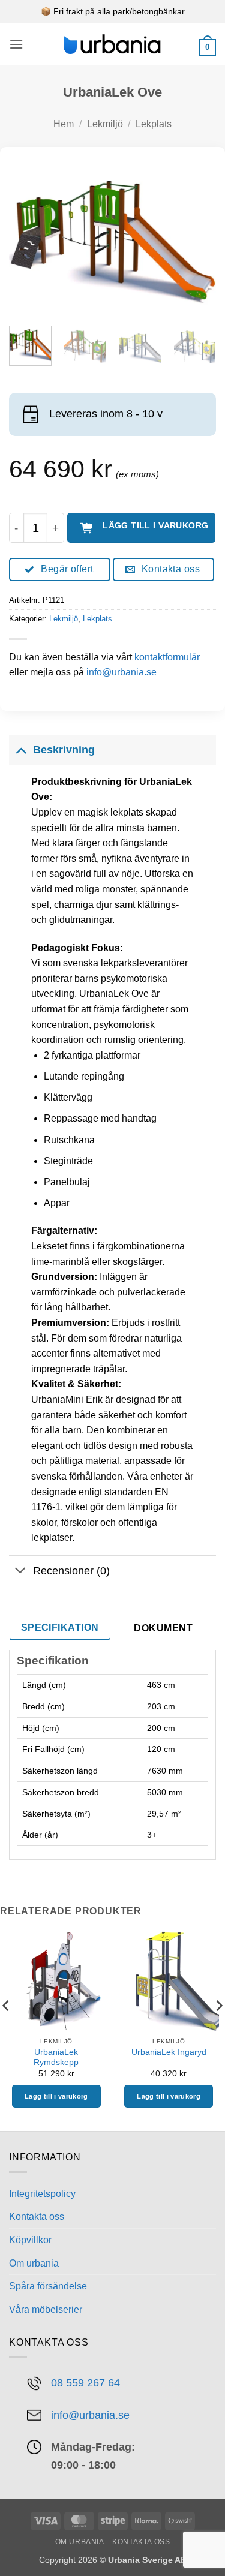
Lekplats (154, 124)
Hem (64, 124)
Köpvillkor (30, 2240)
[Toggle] (21, 749)
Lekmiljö (105, 124)
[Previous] (28, 238)
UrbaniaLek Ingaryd (169, 2052)
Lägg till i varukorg (155, 525)
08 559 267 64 (85, 2383)
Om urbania (34, 2263)
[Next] (197, 238)
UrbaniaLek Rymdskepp (56, 2058)
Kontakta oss (37, 2216)
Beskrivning (64, 750)
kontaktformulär (167, 657)
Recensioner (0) (71, 1571)
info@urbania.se (121, 672)
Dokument (163, 1628)
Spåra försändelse (48, 2286)
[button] (16, 44)
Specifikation (60, 1627)
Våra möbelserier (46, 2309)
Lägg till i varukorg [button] (56, 2096)
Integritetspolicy (42, 2194)
